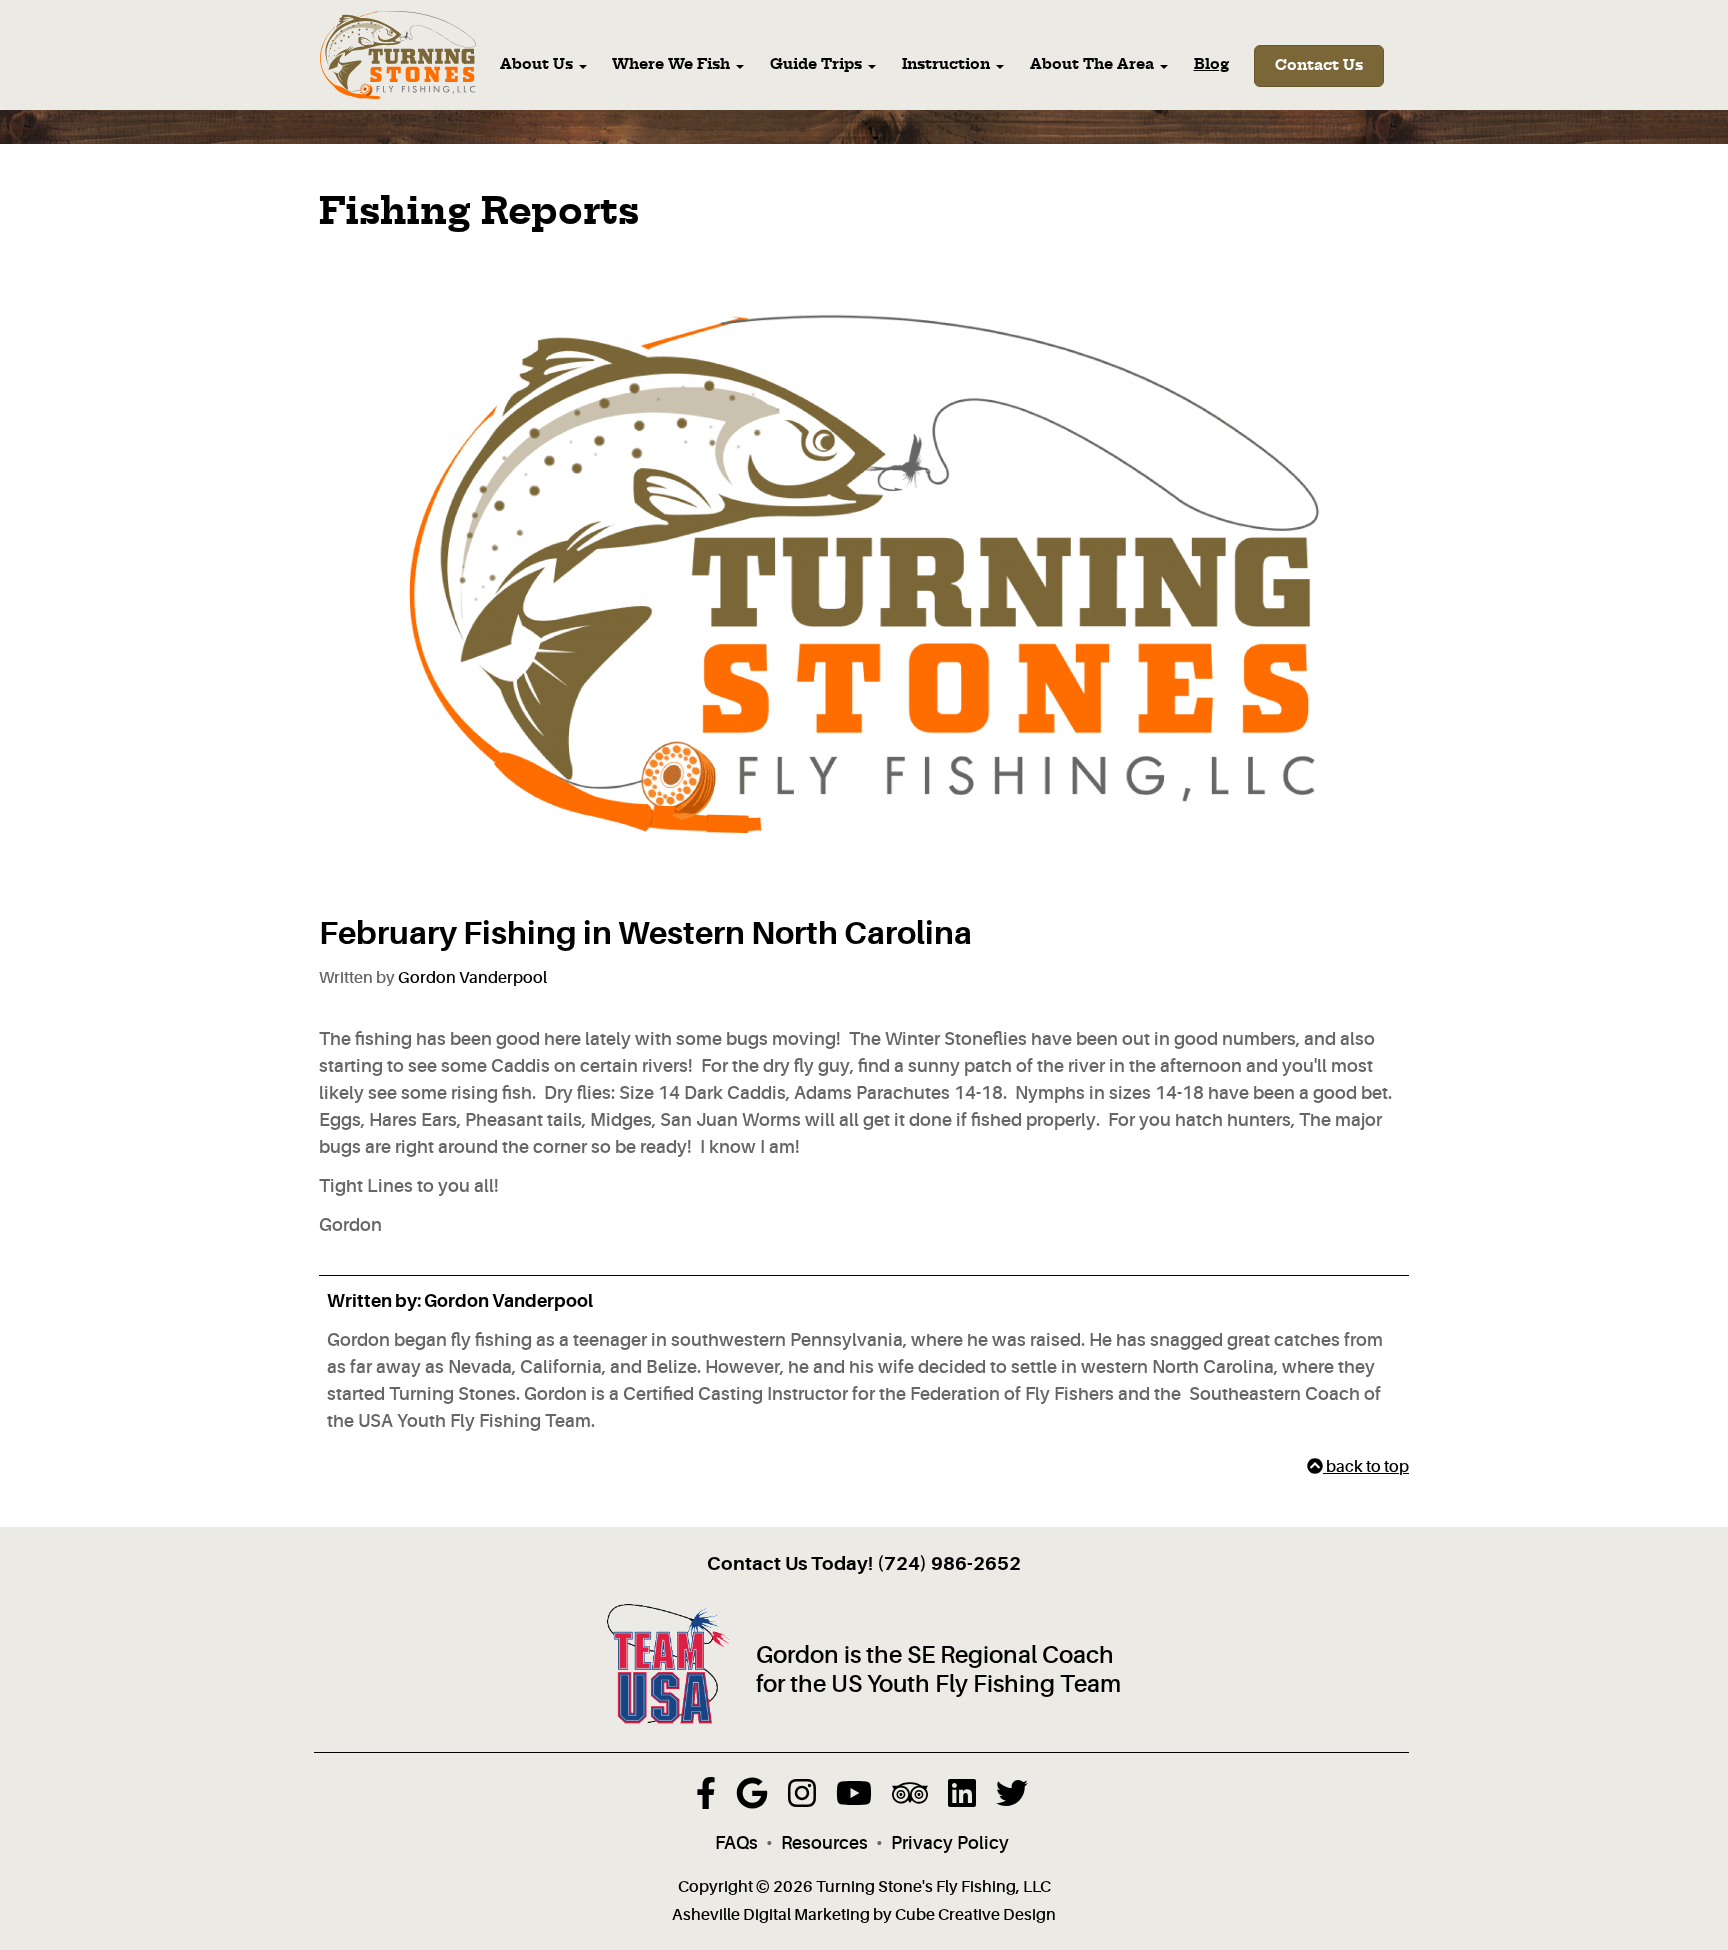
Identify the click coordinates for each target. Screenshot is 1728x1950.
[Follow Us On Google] (752, 1799)
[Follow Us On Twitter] (1012, 1799)
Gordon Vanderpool (472, 978)
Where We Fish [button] (673, 65)
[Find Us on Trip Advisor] (910, 1799)
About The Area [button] (1094, 65)
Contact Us (1319, 66)
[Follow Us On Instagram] (802, 1799)
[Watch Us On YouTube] (854, 1799)
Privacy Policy (950, 1843)
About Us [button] (538, 65)
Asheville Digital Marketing (771, 1915)
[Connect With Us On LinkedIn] (962, 1799)
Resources (824, 1843)
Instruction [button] (948, 65)
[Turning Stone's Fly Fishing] (398, 55)
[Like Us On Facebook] (706, 1799)
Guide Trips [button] (818, 65)
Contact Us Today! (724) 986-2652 (864, 1564)
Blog (1211, 65)
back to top (1366, 1467)
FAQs (736, 1843)
